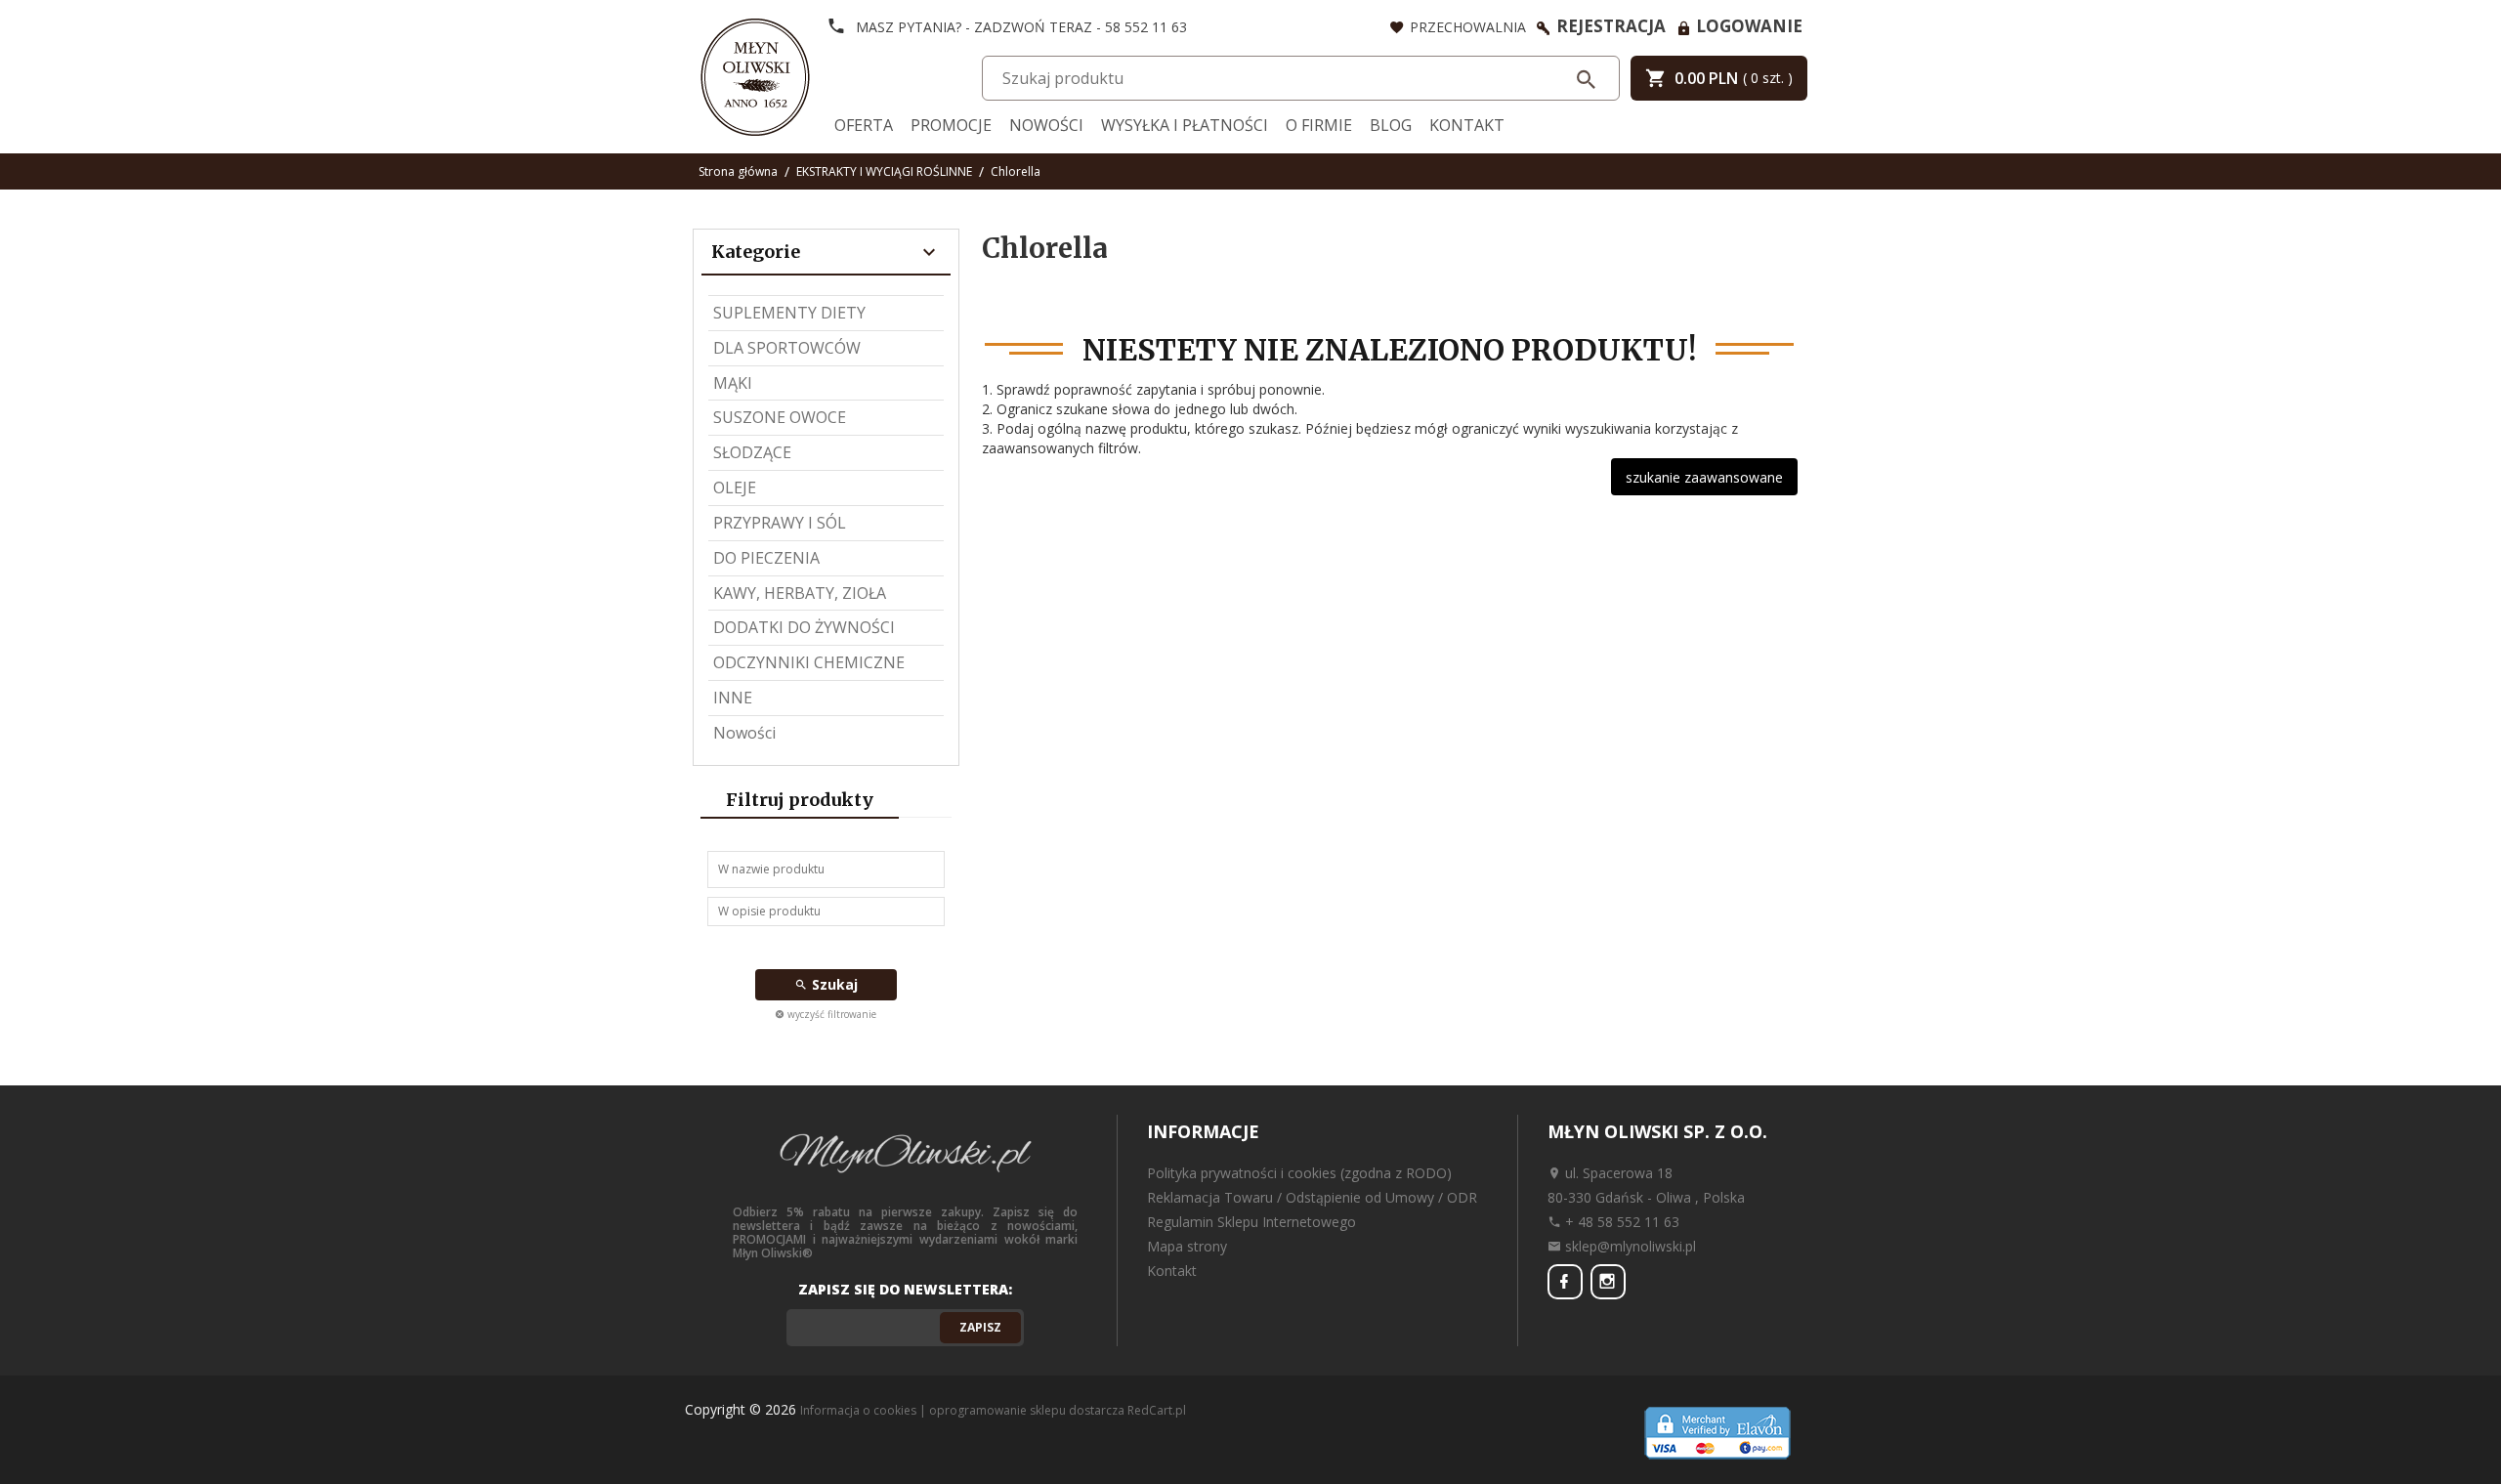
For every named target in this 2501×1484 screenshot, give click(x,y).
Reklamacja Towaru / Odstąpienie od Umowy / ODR (1312, 1197)
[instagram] (1608, 1282)
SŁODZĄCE (752, 452)
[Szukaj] (1587, 79)
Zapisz (980, 1327)
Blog (1391, 125)
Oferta (864, 125)
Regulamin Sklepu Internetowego (1251, 1222)
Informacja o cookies (858, 1410)
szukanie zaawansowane (1704, 477)
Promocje (951, 125)
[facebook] (1565, 1282)
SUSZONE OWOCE (780, 417)
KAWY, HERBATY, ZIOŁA (800, 593)
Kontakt (1467, 125)
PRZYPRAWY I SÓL (780, 523)
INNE (733, 698)
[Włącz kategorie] (929, 253)
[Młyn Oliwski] (755, 75)
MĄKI (733, 383)
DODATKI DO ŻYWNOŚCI (804, 627)
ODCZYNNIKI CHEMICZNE (809, 662)
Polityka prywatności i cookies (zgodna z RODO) (1299, 1173)
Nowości (1046, 125)
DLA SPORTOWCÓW (787, 348)
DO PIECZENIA (766, 558)
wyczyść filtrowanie (830, 1014)
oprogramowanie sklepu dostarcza (1027, 1410)
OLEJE (735, 488)
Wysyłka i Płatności (1185, 125)
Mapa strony (1187, 1246)
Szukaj (833, 984)
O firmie (1319, 125)
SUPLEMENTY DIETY (789, 313)
